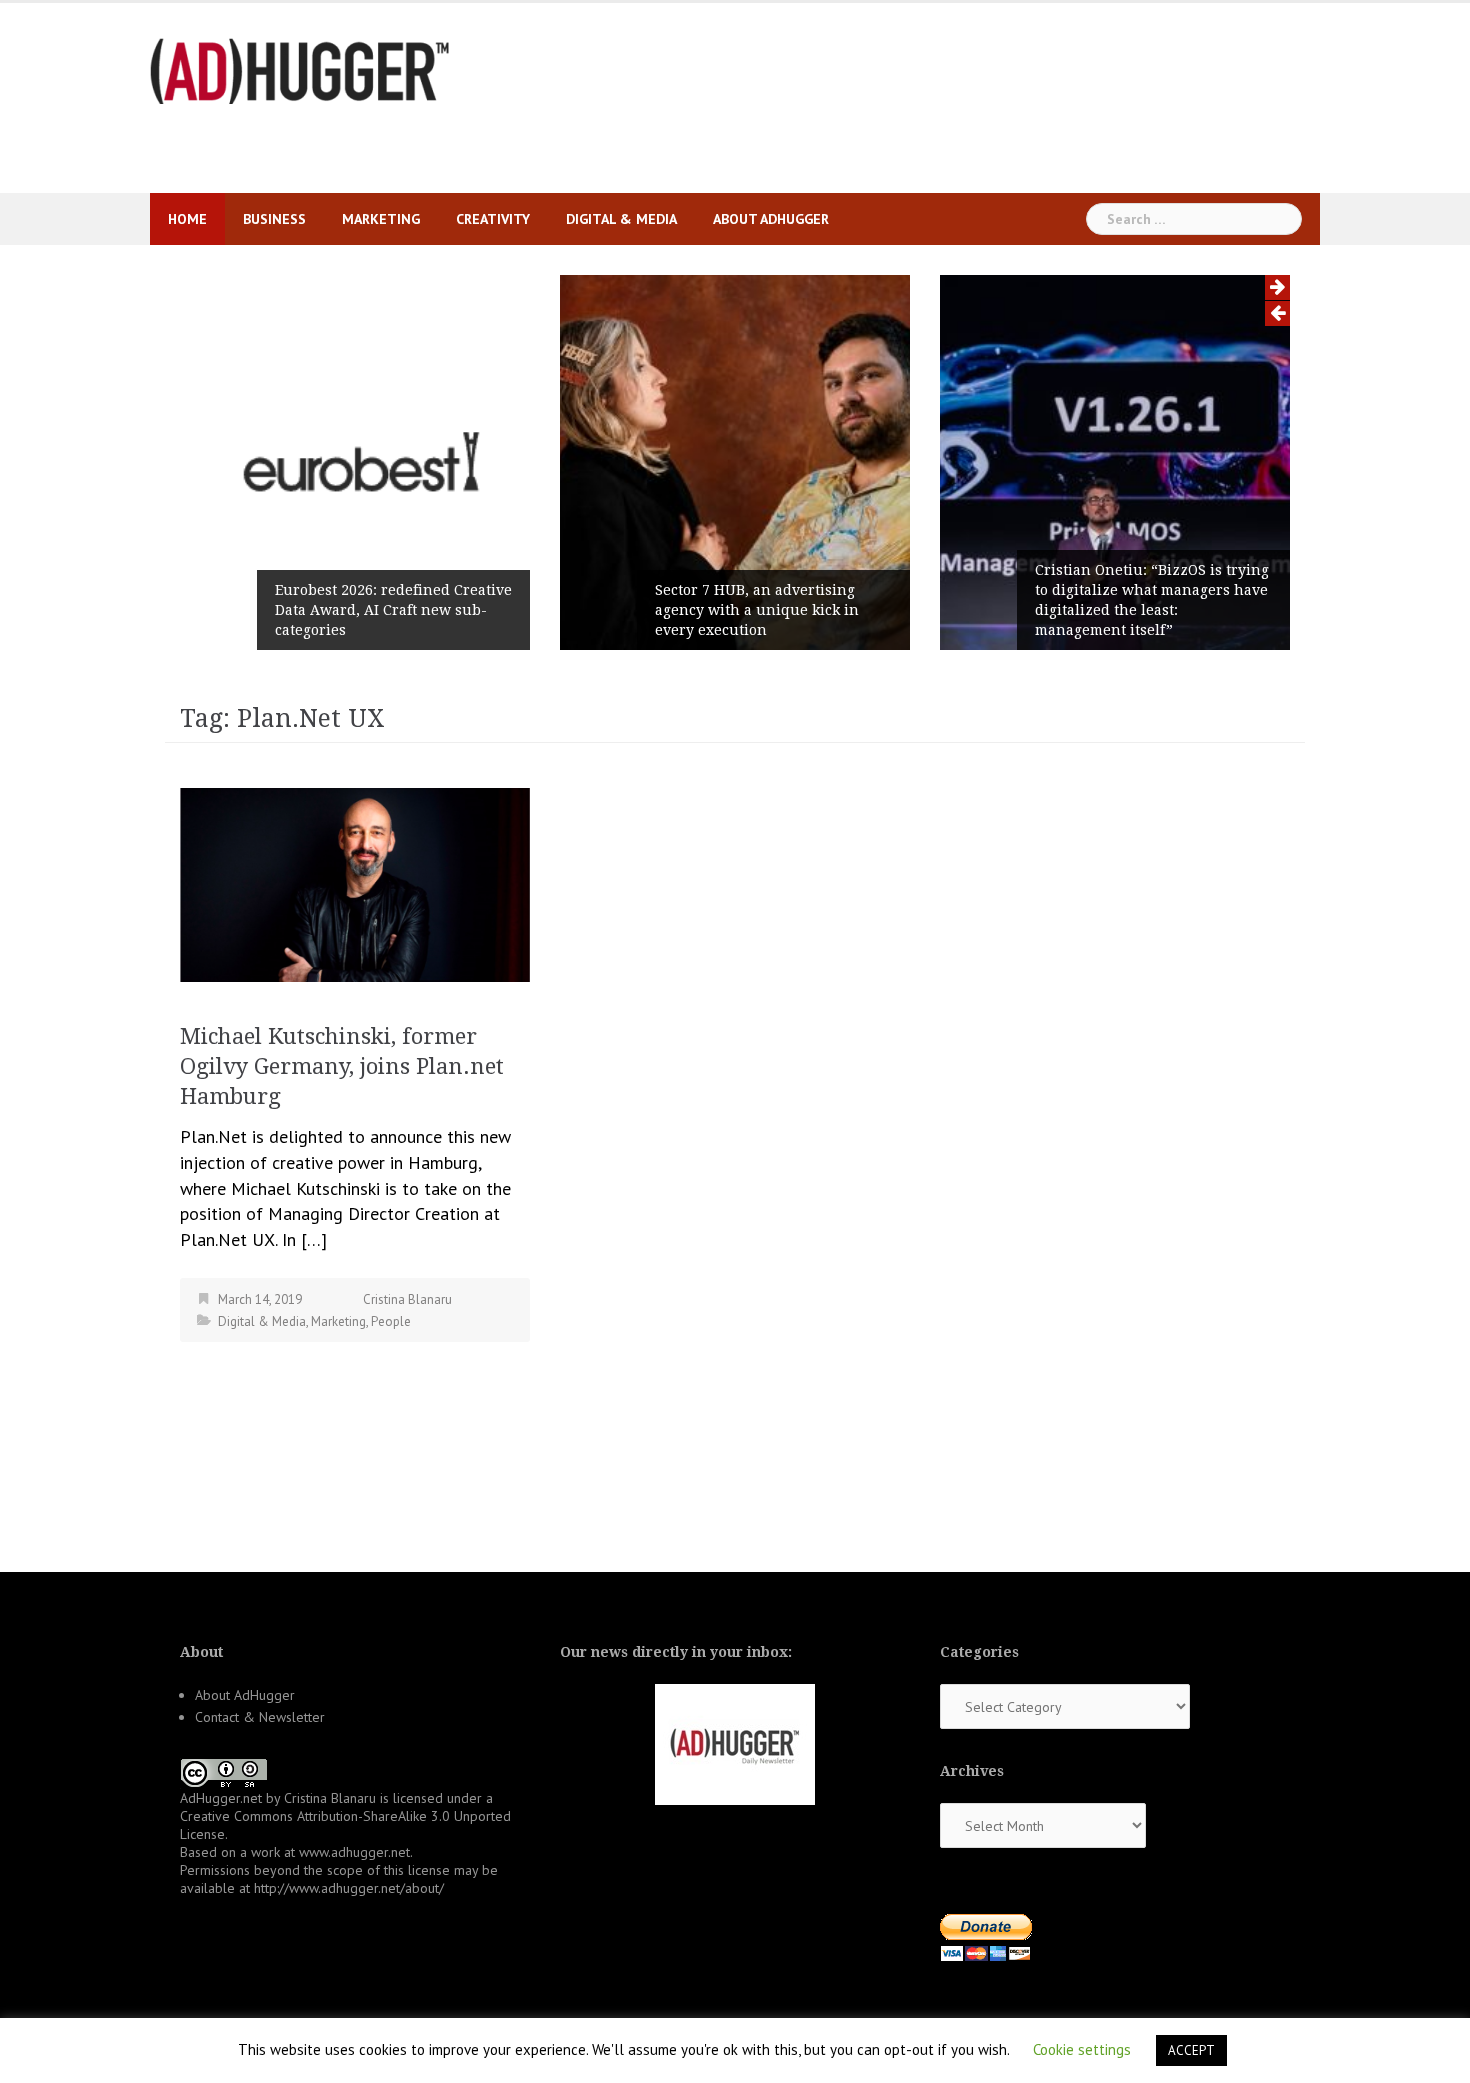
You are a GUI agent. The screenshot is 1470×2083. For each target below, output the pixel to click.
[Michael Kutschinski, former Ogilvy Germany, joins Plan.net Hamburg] (355, 882)
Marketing (381, 219)
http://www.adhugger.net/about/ (349, 1888)
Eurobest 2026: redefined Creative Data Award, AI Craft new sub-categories (393, 610)
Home (187, 219)
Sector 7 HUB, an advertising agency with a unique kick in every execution (757, 610)
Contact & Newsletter (260, 1717)
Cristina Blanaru (407, 1299)
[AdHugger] (300, 69)
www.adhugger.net (354, 1852)
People (391, 1321)
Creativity (493, 219)
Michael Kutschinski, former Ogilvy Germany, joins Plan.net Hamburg (342, 1066)
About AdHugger (771, 219)
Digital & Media (621, 219)
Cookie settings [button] (1082, 2049)
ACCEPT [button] (1191, 2050)
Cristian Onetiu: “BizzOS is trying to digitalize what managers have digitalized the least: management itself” (1152, 600)
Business (274, 219)
